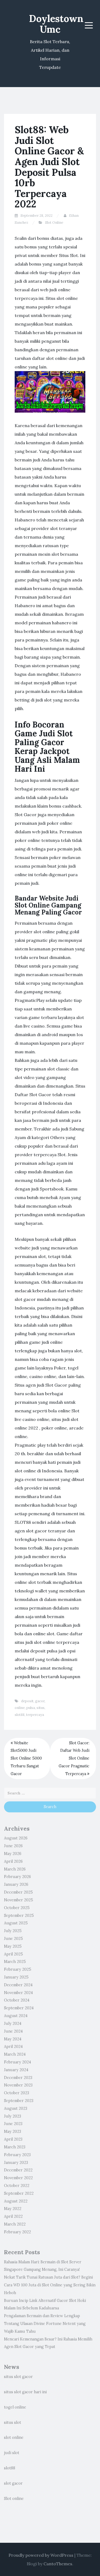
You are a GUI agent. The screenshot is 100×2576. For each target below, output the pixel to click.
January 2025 (16, 1977)
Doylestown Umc (56, 24)
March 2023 (15, 2147)
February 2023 (17, 2155)
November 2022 (18, 2178)
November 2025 (19, 1900)
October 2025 (17, 1908)
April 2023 (13, 2139)
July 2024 (13, 2024)
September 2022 (19, 2193)
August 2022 (16, 2201)
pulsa (31, 1708)
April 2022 (13, 2216)
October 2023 (17, 2093)
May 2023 (13, 2131)
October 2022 (17, 2186)
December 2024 (18, 1985)
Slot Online (54, 223)
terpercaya (35, 1715)
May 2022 (13, 2209)
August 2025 (16, 1923)
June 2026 (13, 1846)
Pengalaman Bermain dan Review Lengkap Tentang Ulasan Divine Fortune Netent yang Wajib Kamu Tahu (45, 2324)
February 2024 (17, 2062)
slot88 (20, 1715)
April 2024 (13, 2047)
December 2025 (18, 1892)
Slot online (14, 2499)
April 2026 (13, 1861)
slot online (14, 2437)
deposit (27, 1701)
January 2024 (16, 2070)
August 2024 (16, 2016)
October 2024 (17, 2000)
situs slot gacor (18, 2377)
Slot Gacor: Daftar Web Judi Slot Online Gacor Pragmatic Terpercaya (74, 1758)
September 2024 (19, 2008)
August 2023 (16, 2108)
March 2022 (15, 2224)
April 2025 (13, 1954)
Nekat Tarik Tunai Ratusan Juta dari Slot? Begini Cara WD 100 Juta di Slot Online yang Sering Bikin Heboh (50, 2285)
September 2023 (19, 2101)
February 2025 (18, 1969)
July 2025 (13, 1931)
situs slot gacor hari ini (25, 2392)
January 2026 (16, 1884)
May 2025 (13, 1946)
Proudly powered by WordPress (41, 2555)
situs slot (13, 2422)
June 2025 (13, 1939)
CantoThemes (58, 2564)
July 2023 (13, 2116)
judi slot (12, 2453)
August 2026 (16, 1838)
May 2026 (13, 1854)
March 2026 (15, 1869)
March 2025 (15, 1962)
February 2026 (17, 1877)
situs (41, 1708)
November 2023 (18, 2085)
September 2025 (19, 1916)
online (20, 1708)
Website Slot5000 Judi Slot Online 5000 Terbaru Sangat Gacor (26, 1758)
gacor (40, 1701)
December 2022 (18, 2170)
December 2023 (18, 2078)
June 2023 (13, 2124)
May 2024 (13, 2039)
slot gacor (13, 2483)
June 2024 (13, 2031)
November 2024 (18, 1993)
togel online (15, 2407)
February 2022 (17, 2232)
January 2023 (16, 2163)
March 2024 (15, 2054)
